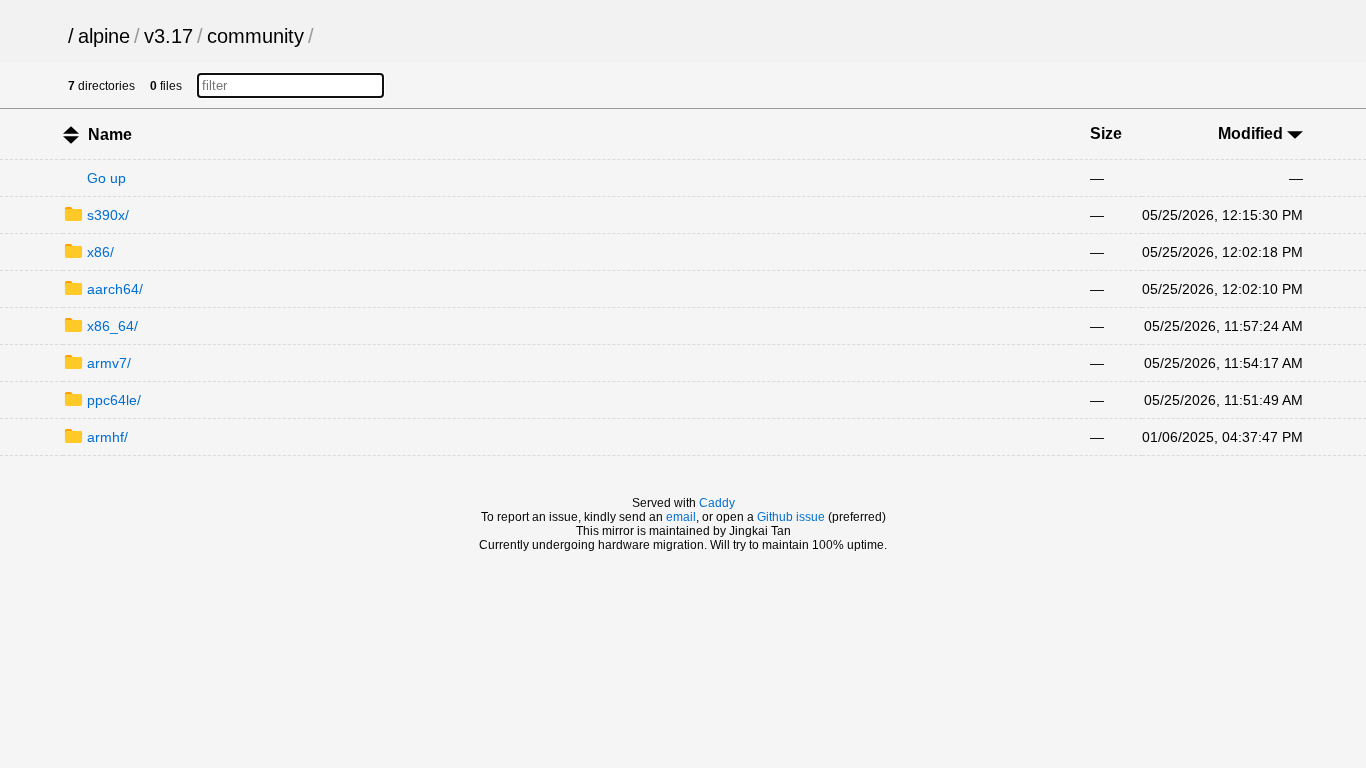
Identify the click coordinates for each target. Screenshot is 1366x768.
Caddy (717, 503)
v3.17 (168, 36)
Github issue (791, 517)
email (681, 517)
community (255, 36)
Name (110, 134)
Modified (1252, 133)
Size (1106, 133)
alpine (104, 36)
